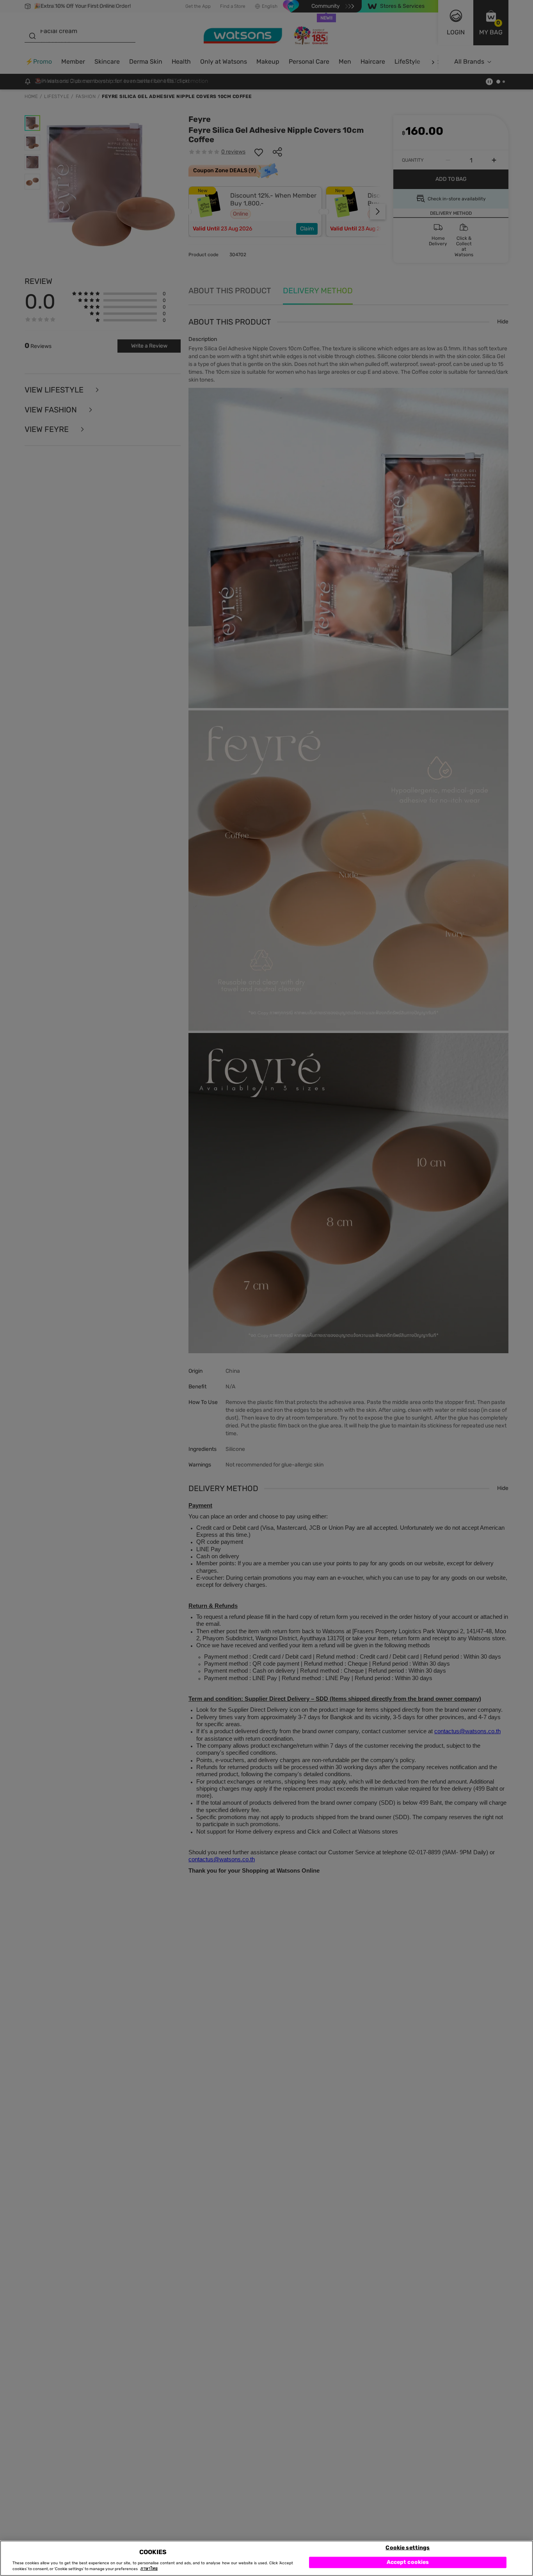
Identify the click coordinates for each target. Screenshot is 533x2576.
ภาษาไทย (149, 2569)
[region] (266, 2558)
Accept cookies (408, 2562)
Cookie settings (408, 2547)
